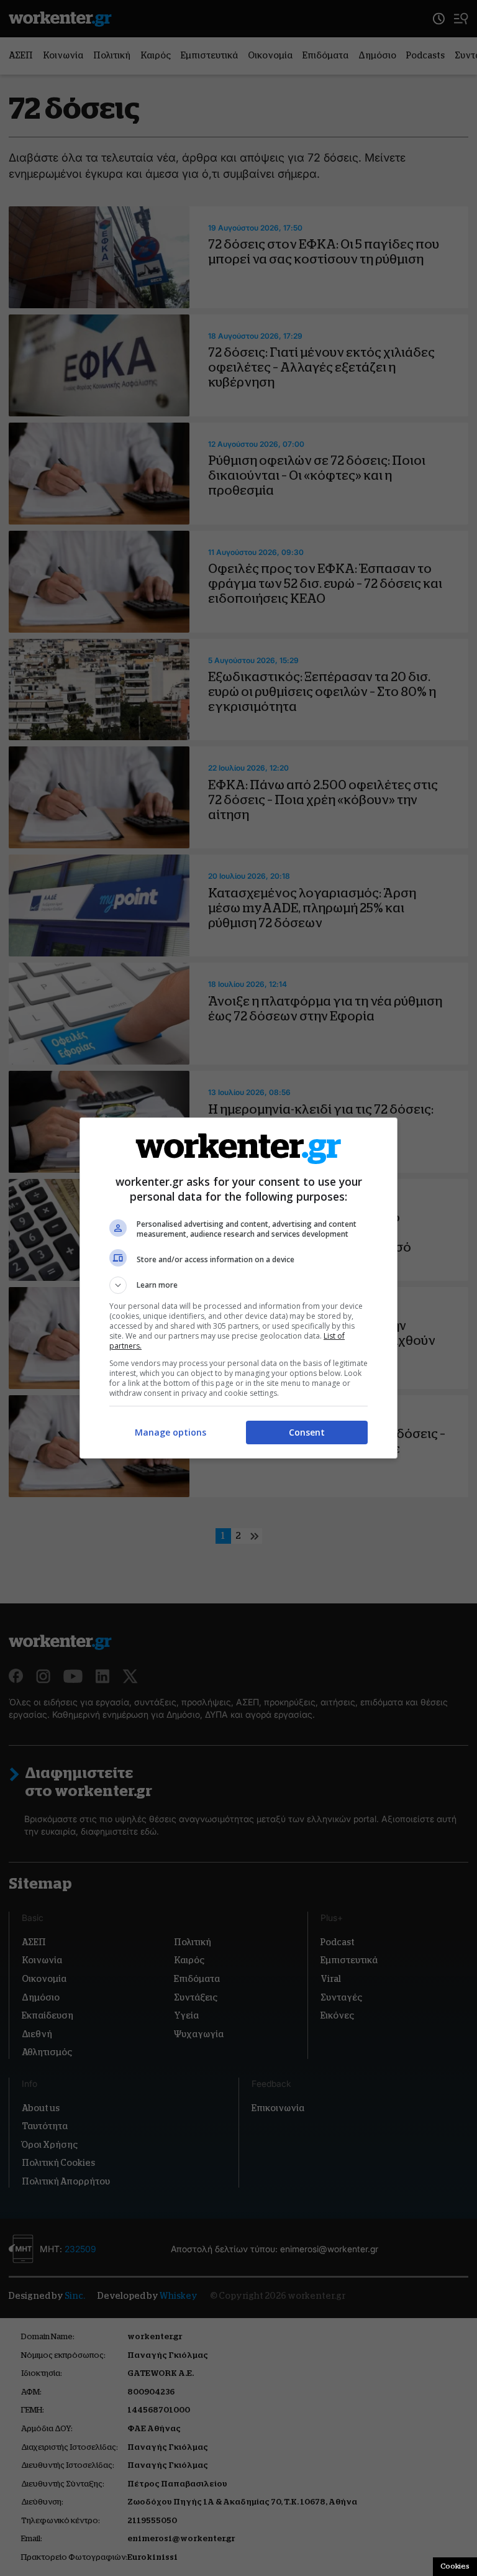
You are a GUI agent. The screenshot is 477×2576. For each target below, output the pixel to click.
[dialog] (238, 1288)
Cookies (455, 2566)
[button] (238, 1285)
